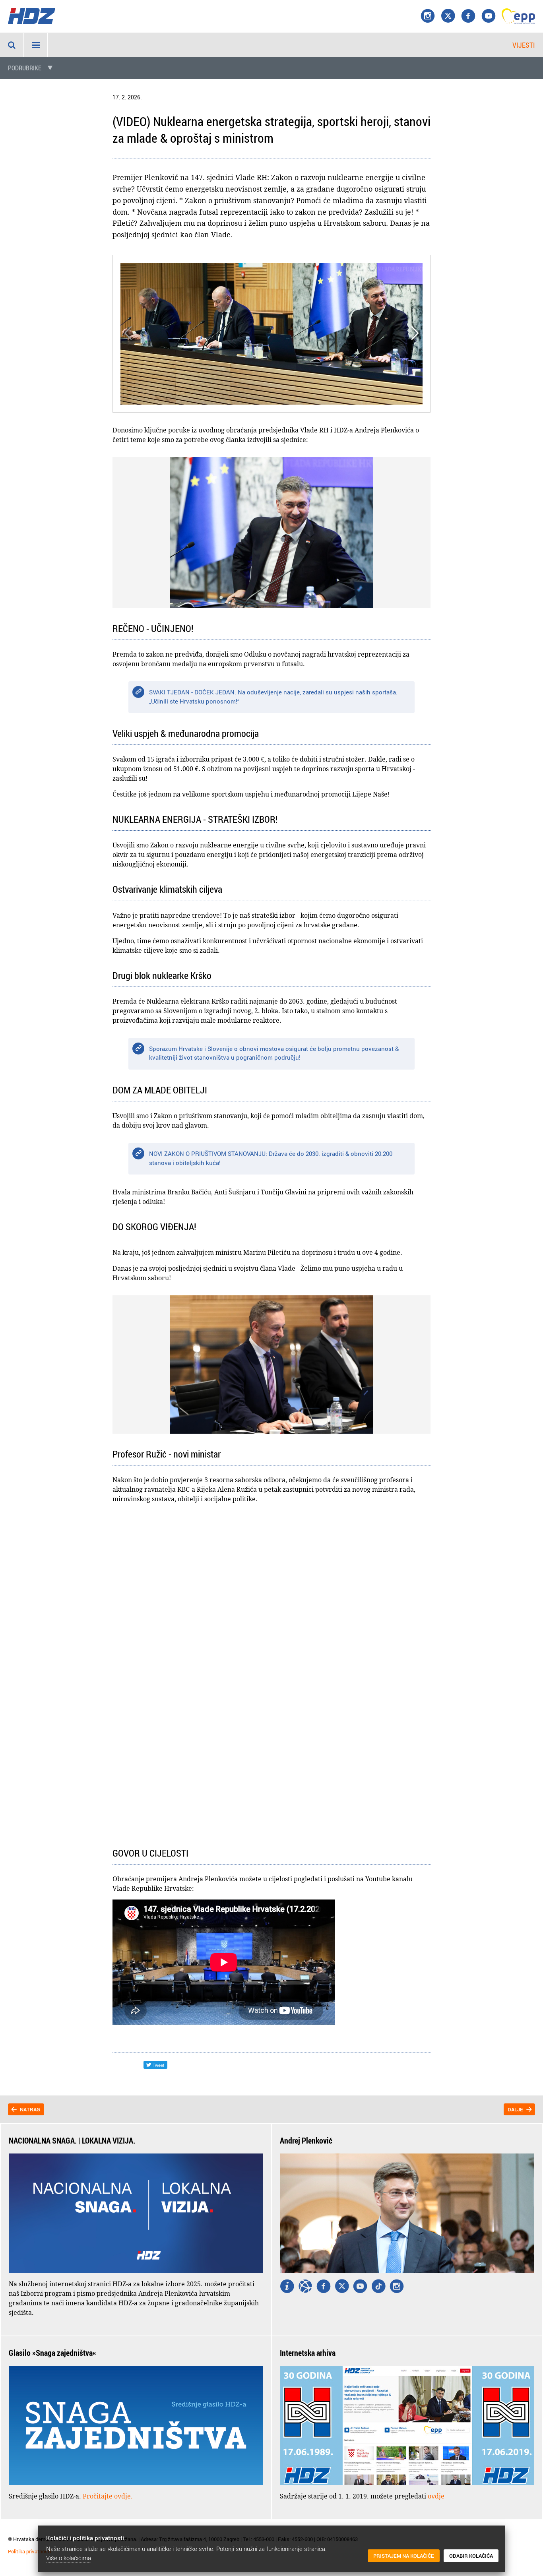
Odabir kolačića (471, 2556)
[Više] (287, 2287)
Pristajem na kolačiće (404, 2556)
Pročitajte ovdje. (108, 2496)
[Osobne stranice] (305, 2287)
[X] (448, 16)
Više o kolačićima (69, 2558)
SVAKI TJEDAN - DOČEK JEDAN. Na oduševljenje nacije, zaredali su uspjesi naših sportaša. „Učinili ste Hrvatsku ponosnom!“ (273, 697)
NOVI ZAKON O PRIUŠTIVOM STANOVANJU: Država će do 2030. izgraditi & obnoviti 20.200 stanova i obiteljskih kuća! (271, 1158)
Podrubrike (25, 68)
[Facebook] (468, 16)
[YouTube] (489, 16)
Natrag (30, 2109)
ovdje (436, 2496)
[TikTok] (378, 2287)
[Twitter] (342, 2287)
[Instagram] (428, 16)
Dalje (515, 2109)
